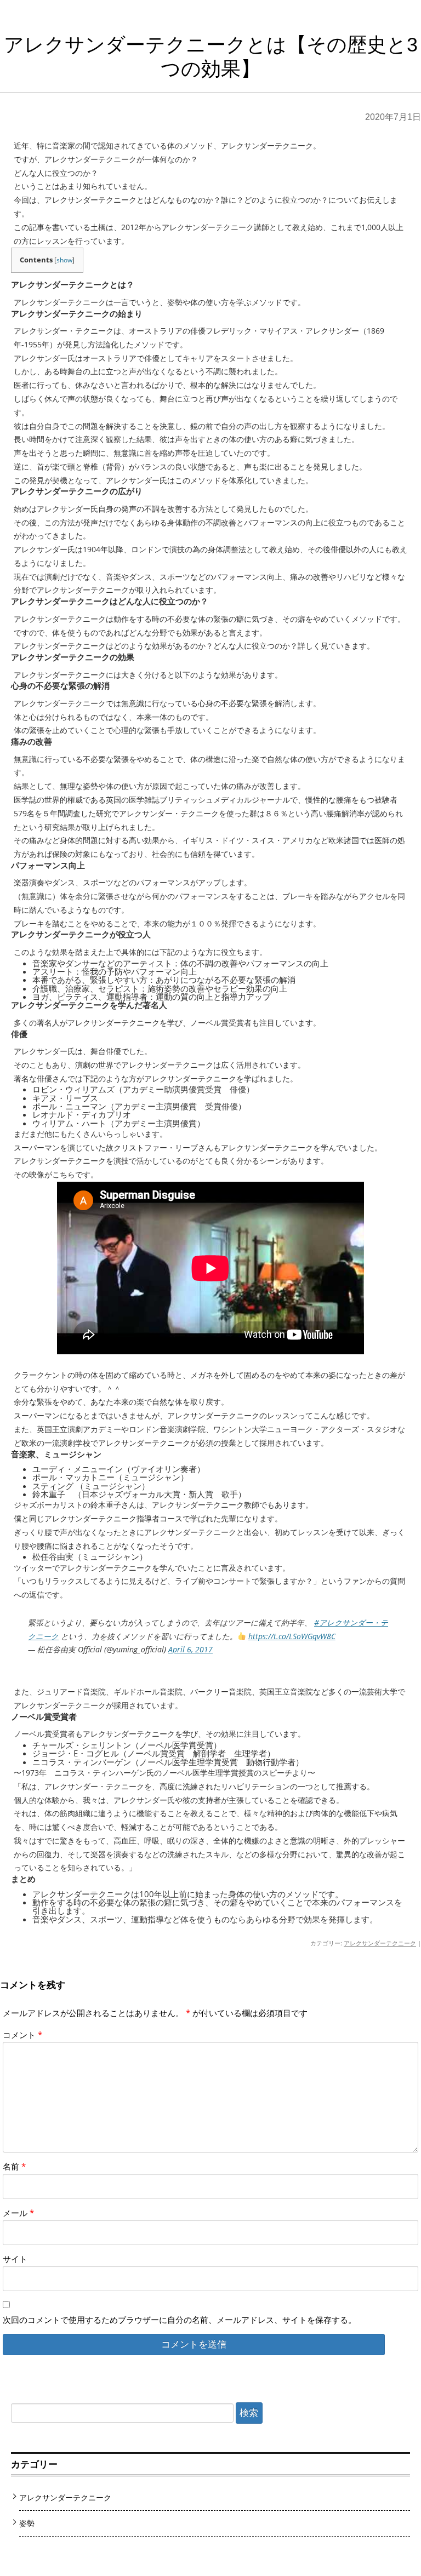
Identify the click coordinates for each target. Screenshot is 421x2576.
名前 (14, 2166)
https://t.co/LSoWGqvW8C (292, 1636)
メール (18, 2213)
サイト (15, 2259)
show (64, 260)
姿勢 (27, 2523)
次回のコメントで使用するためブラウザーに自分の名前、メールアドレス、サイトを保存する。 (180, 2320)
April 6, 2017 (190, 1649)
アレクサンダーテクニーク (380, 1943)
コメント (22, 2035)
